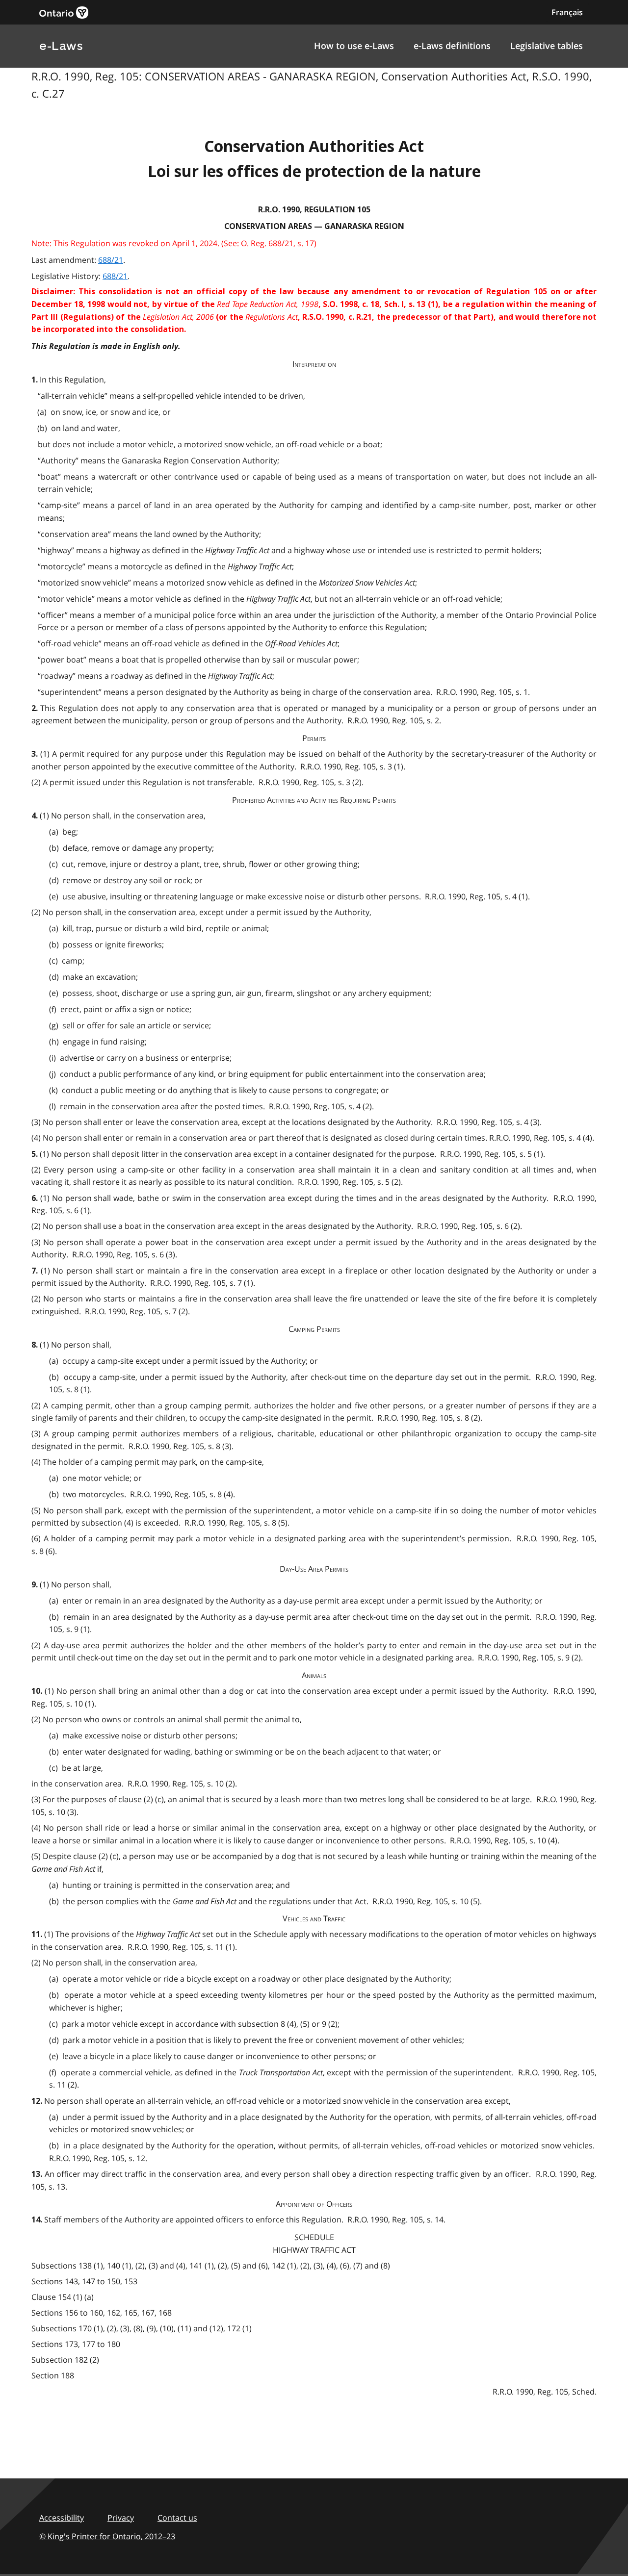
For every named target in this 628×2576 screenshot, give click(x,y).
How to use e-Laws (354, 46)
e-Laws (61, 46)
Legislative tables (547, 46)
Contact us (177, 2518)
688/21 (111, 260)
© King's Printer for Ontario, (107, 2536)
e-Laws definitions (452, 46)
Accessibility (62, 2518)
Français (567, 12)
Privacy (121, 2518)
